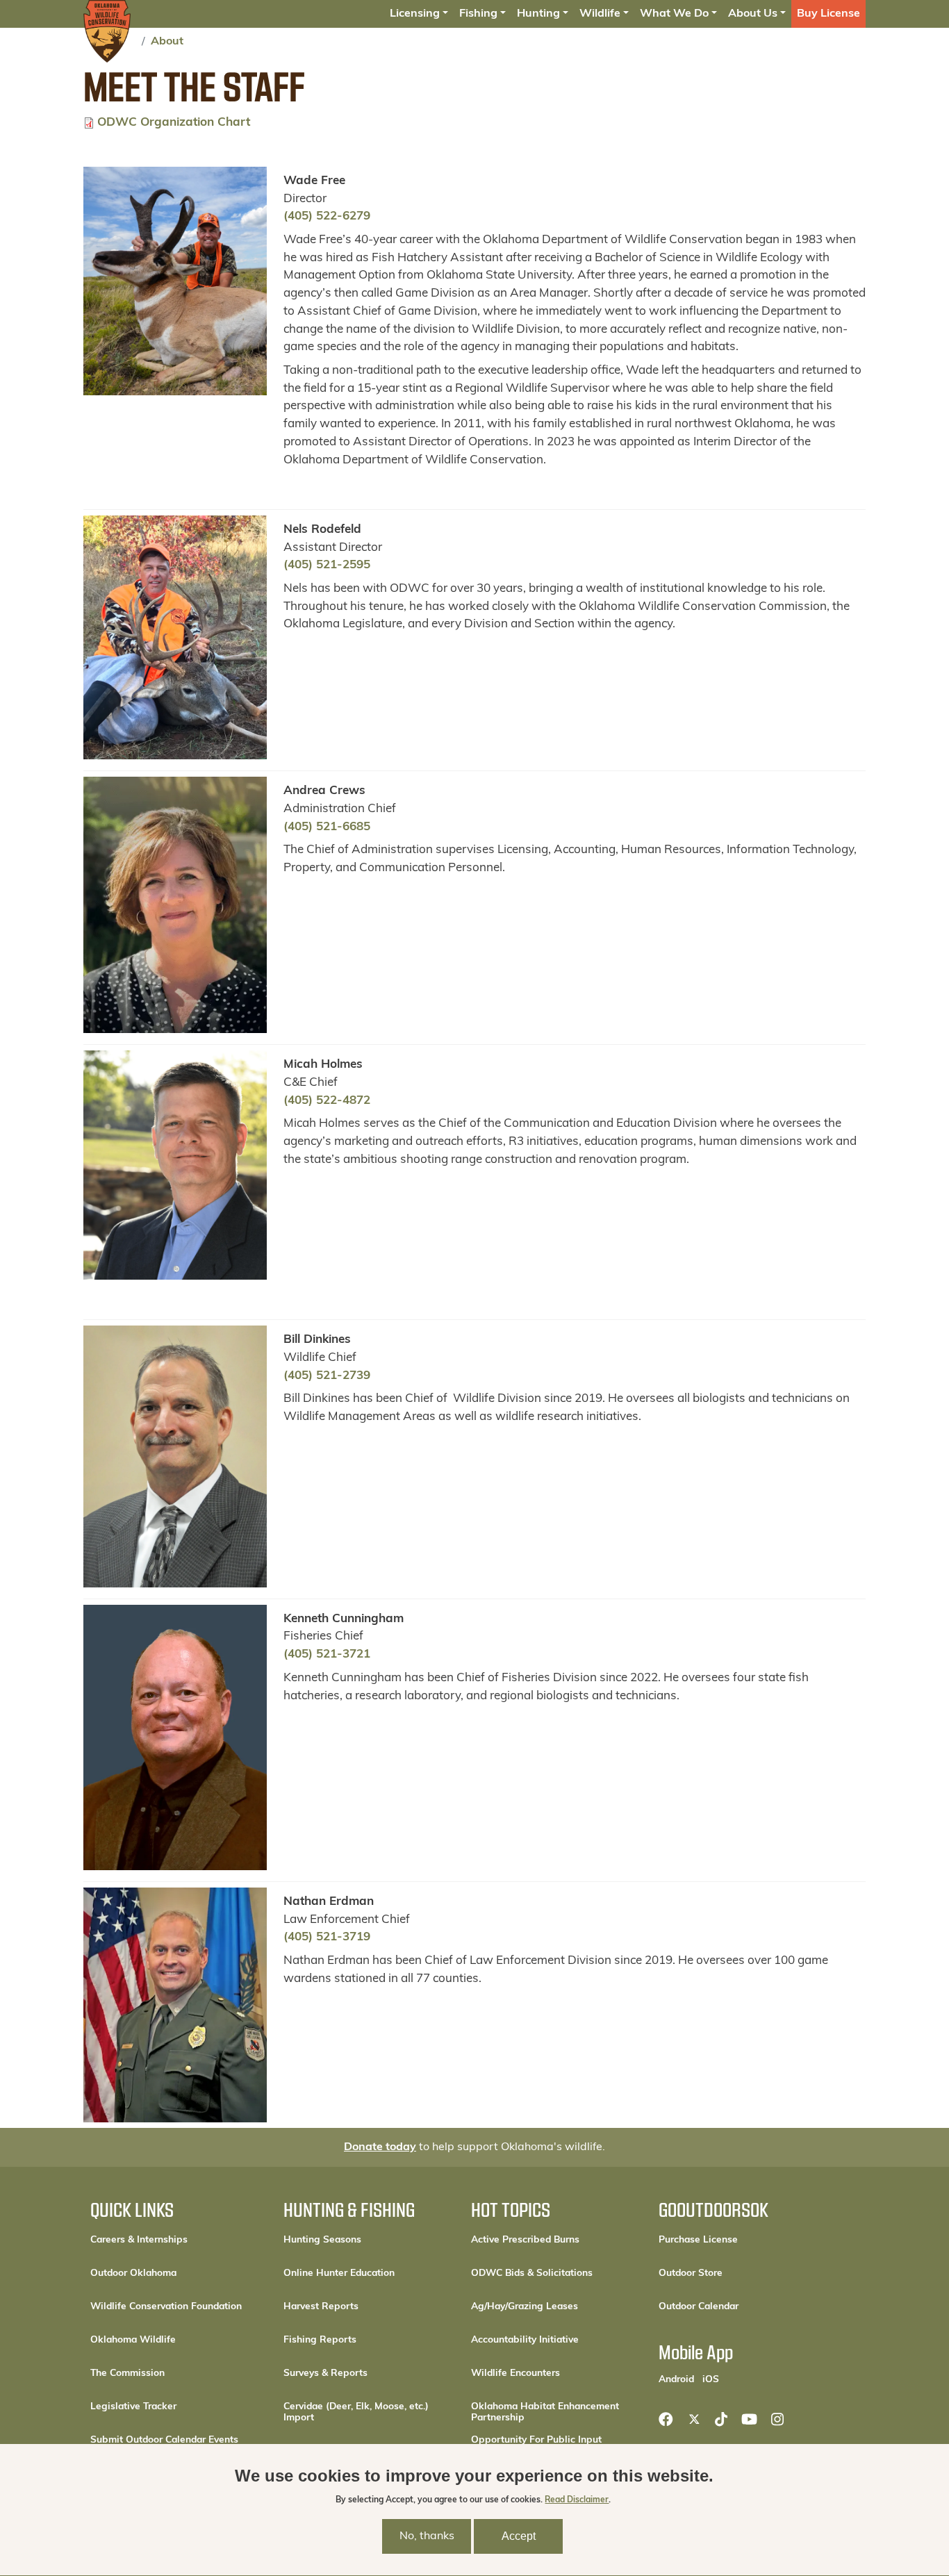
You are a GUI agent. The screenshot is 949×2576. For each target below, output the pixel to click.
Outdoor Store (737, 2273)
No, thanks (427, 2536)
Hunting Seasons (322, 2240)
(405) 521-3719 (327, 1937)
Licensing (415, 14)
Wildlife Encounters (515, 2373)
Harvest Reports (321, 2307)
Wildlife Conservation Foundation (166, 2307)
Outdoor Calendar (743, 2306)
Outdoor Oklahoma (133, 2273)
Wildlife (600, 14)
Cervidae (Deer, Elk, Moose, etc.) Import (356, 2412)
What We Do (674, 14)
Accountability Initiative (525, 2340)
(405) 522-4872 (327, 1101)
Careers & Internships (139, 2240)
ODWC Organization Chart (174, 123)
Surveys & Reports (325, 2373)
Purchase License (743, 2240)
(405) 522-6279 (327, 216)
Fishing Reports (320, 2340)
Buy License (828, 14)
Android (676, 2379)
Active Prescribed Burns (525, 2240)
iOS (711, 2379)
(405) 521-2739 (327, 1376)
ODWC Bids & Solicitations (532, 2273)
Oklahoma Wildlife (133, 2340)
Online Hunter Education (339, 2273)
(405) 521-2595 (327, 565)
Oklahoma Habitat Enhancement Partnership (545, 2412)
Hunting (538, 14)
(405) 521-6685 (327, 827)
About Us (753, 14)
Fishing (478, 14)
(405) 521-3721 (327, 1654)
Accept (519, 2536)
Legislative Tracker (133, 2407)
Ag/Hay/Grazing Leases (525, 2307)
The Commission (127, 2373)
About (167, 42)
